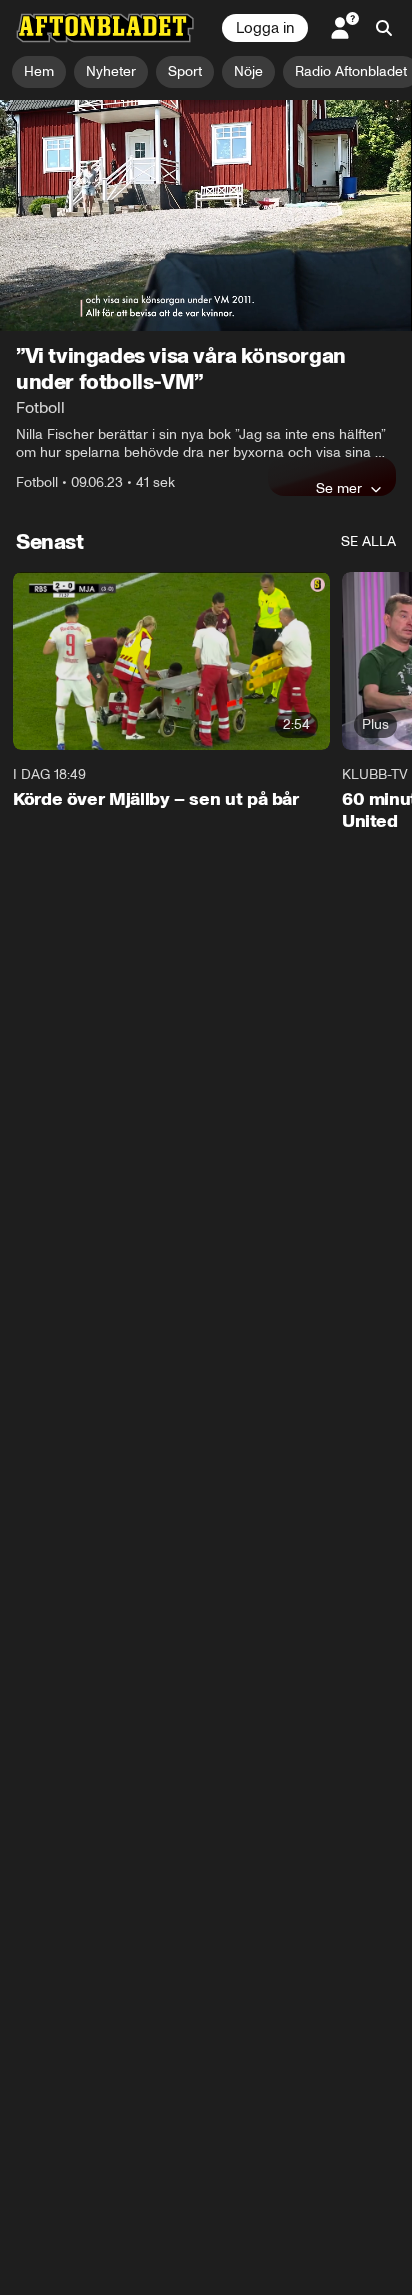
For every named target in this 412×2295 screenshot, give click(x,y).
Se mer (339, 488)
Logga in (265, 28)
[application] (206, 216)
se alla (368, 541)
